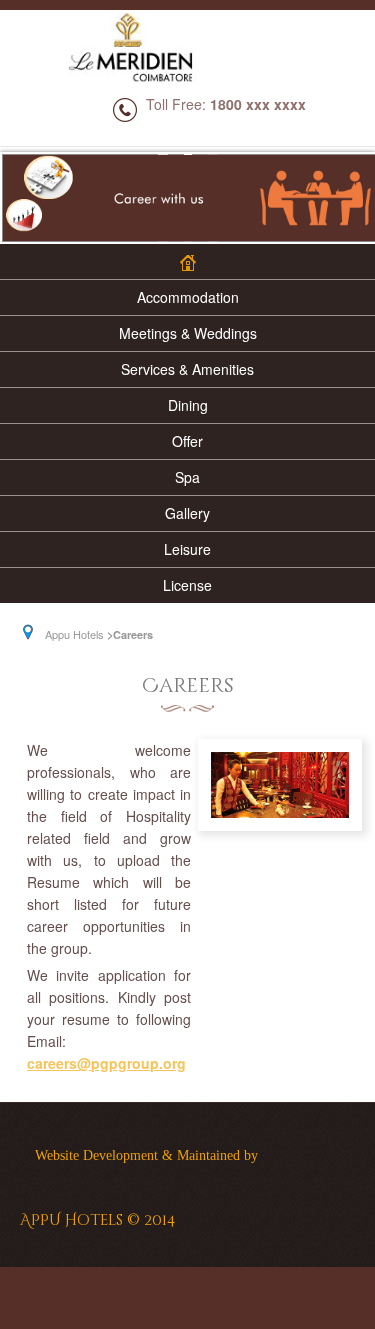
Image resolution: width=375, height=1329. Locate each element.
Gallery (187, 513)
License (187, 585)
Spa (187, 477)
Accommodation (188, 297)
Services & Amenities (187, 369)
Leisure (187, 549)
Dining (188, 405)
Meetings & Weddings (188, 333)
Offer (187, 441)
